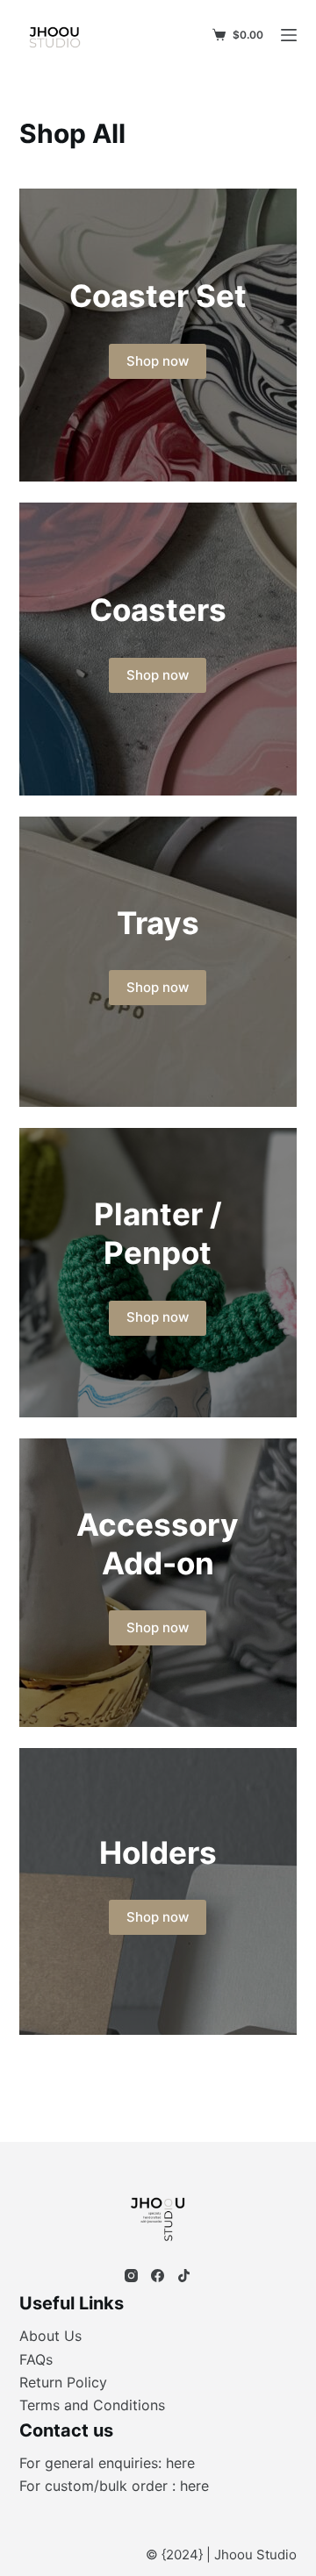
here (180, 2463)
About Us (50, 2336)
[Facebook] (158, 2276)
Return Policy (63, 2382)
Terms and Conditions (92, 2405)
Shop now (158, 361)
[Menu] (289, 35)
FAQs (36, 2359)
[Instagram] (131, 2276)
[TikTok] (184, 2276)
